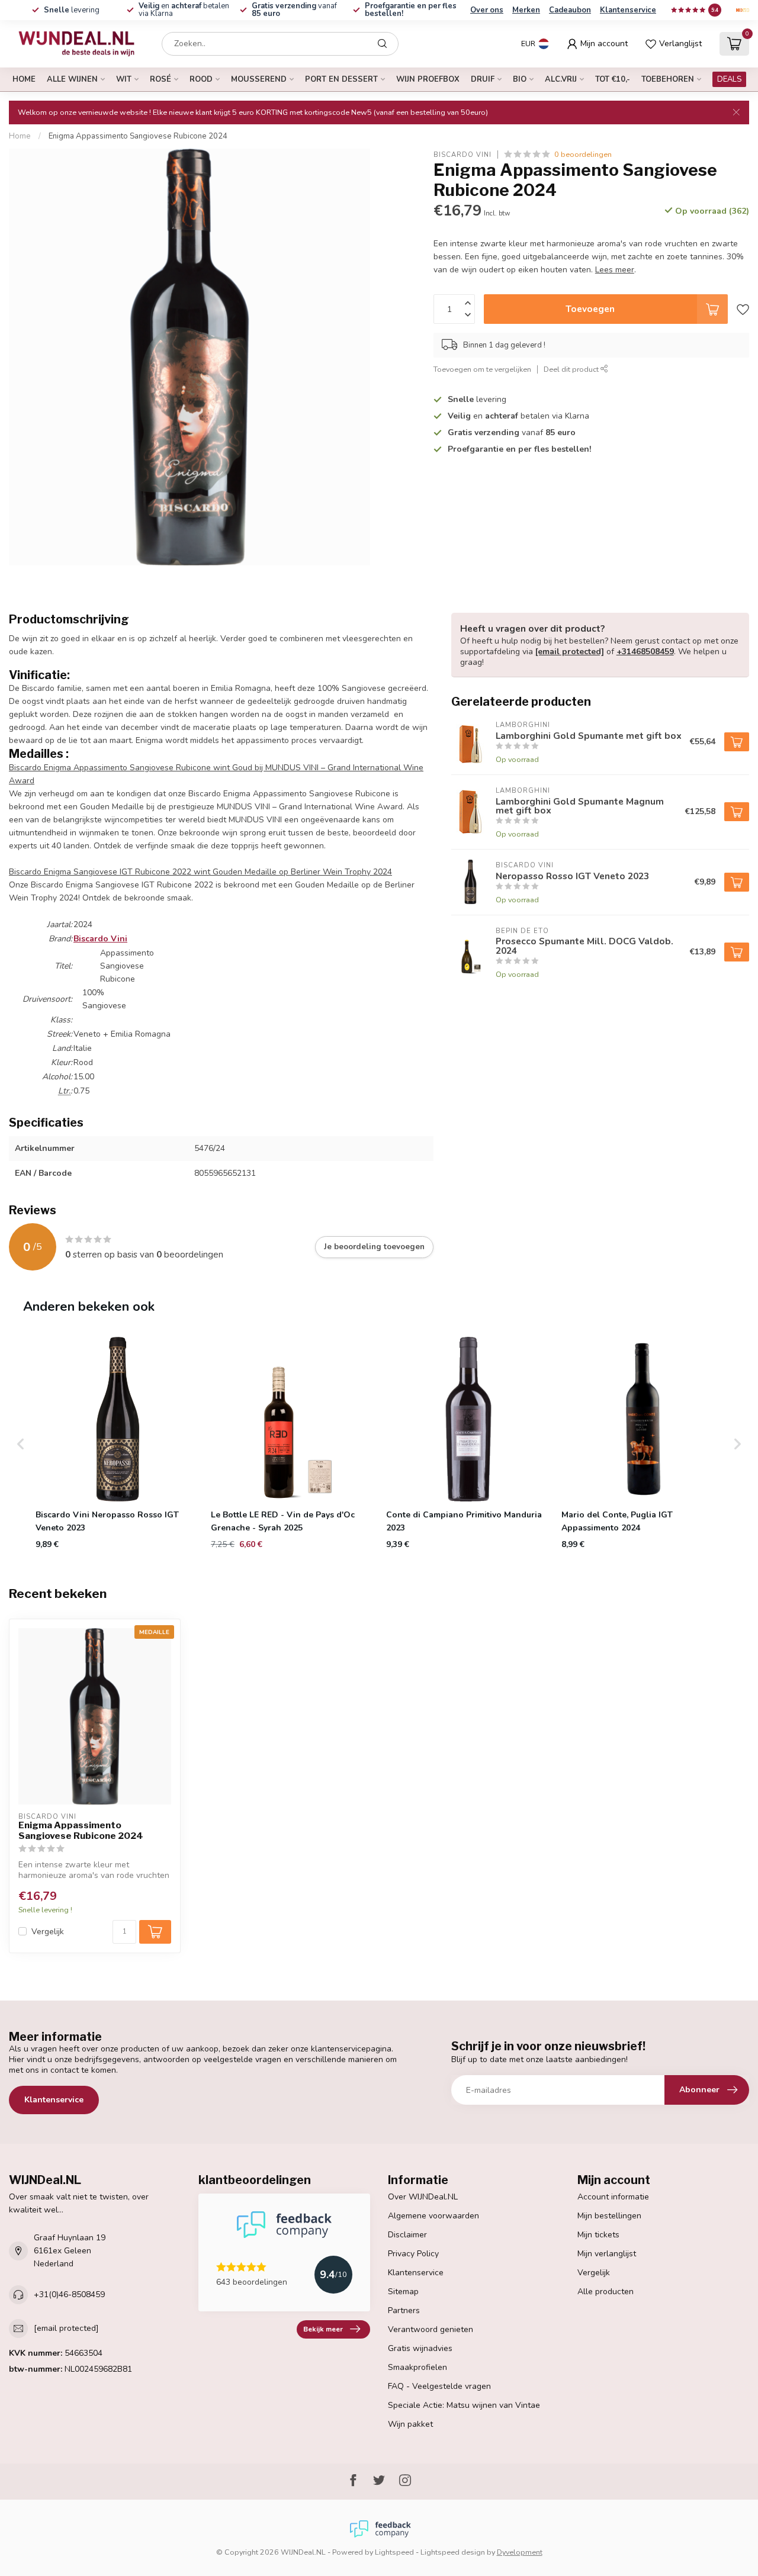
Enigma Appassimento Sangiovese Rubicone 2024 (138, 136)
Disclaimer (407, 2235)
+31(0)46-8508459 (69, 2294)
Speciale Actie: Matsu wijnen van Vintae (464, 2405)
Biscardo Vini (462, 154)
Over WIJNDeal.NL (423, 2197)
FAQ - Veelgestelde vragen (439, 2386)
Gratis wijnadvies (420, 2348)
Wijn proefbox (428, 79)
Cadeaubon (570, 10)
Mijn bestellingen (609, 2216)
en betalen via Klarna (184, 10)
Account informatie (613, 2197)
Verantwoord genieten (431, 2329)
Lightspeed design (453, 2552)
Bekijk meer (323, 2329)
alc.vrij (561, 79)
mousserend (259, 79)
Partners (404, 2310)
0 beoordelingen (583, 154)
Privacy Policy (413, 2254)
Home (24, 79)
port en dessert (341, 79)
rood (201, 79)
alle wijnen (72, 79)
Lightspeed (394, 2552)
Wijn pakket (410, 2424)
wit (124, 79)
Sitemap (403, 2292)
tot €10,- (613, 79)
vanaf (294, 10)
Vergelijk (48, 1932)
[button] (21, 1444)
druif (483, 79)
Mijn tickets (598, 2235)
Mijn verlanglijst (607, 2254)
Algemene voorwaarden (433, 2216)
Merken (526, 10)
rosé (160, 79)
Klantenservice (628, 10)
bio (520, 79)
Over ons (487, 10)
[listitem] (118, 1444)
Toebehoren (668, 79)
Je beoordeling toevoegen (374, 1247)
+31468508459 (645, 652)
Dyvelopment (520, 2552)
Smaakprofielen (417, 2367)
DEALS (729, 79)
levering (72, 10)
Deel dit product (572, 369)
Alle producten (606, 2292)
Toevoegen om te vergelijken (482, 369)
